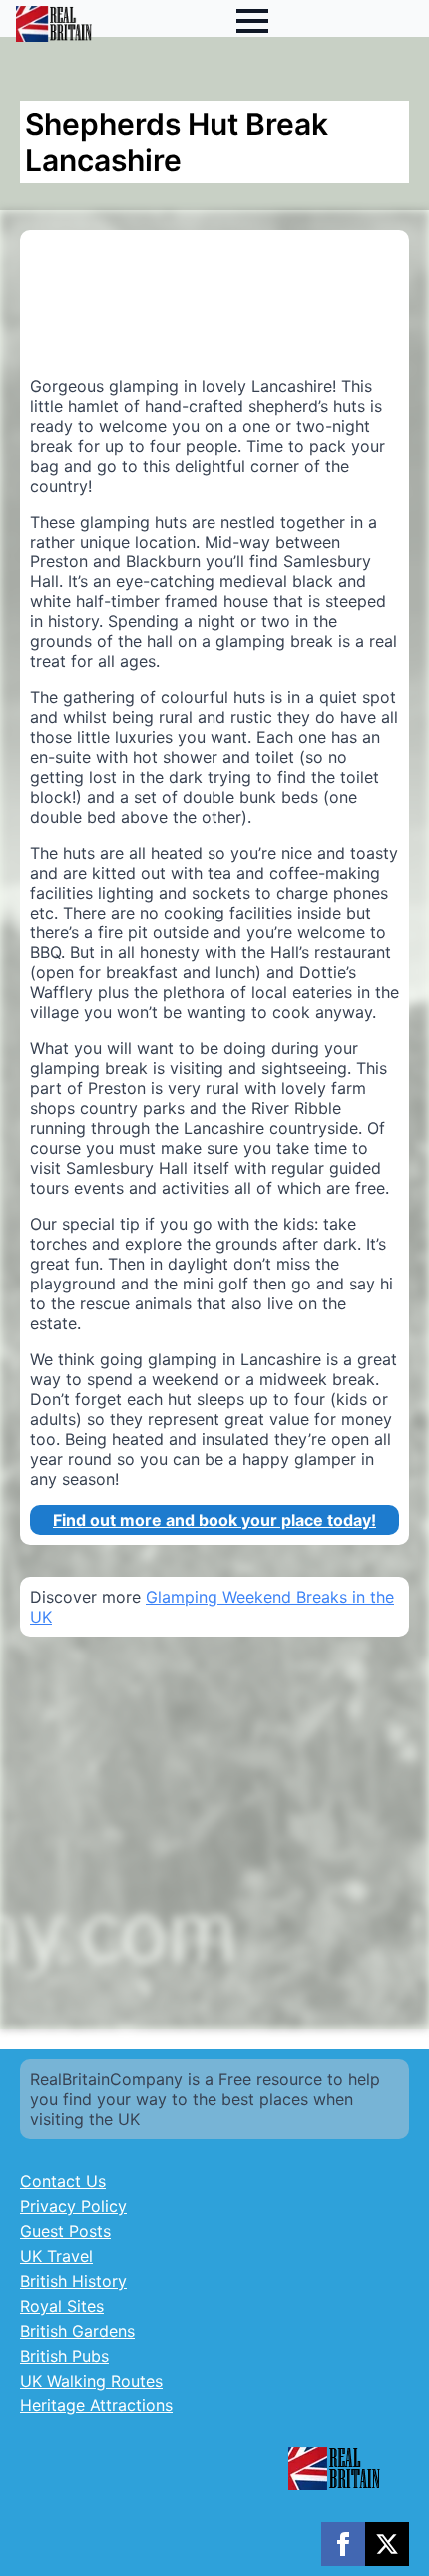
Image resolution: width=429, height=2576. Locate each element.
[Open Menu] (252, 21)
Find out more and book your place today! (214, 1520)
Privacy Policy (73, 2206)
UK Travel (56, 2256)
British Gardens (77, 2331)
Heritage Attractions (96, 2405)
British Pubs (64, 2356)
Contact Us (63, 2181)
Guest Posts (65, 2231)
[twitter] (387, 2544)
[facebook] (343, 2544)
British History (73, 2281)
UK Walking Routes (91, 2381)
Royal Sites (62, 2306)
